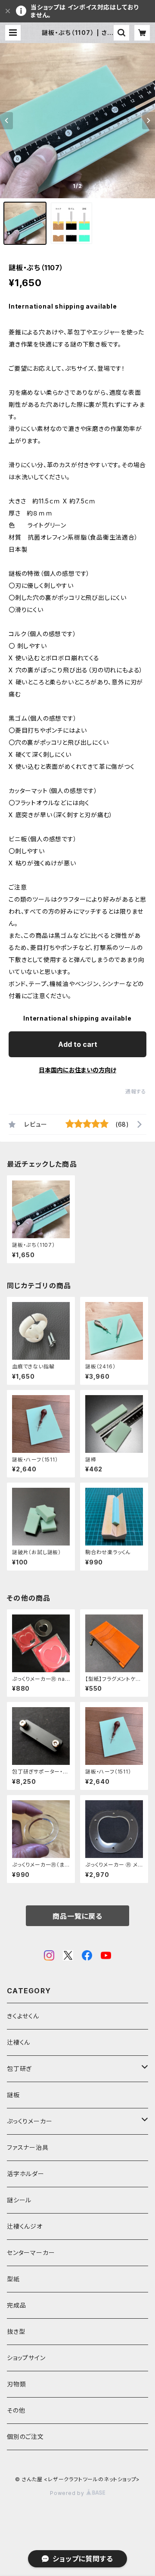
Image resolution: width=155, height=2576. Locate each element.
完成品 (16, 2305)
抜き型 (16, 2331)
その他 (16, 2410)
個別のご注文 (25, 2437)
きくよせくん (23, 2016)
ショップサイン (26, 2358)
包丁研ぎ (19, 2069)
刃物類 (16, 2384)
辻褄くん (19, 2042)
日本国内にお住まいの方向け (77, 1070)
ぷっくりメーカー (29, 2121)
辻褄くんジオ (25, 2226)
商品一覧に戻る (77, 1916)
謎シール (19, 2200)
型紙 (13, 2279)
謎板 (13, 2095)
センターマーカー (31, 2253)
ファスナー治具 (28, 2147)
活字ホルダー (26, 2174)
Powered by (68, 2493)
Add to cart (78, 1044)
